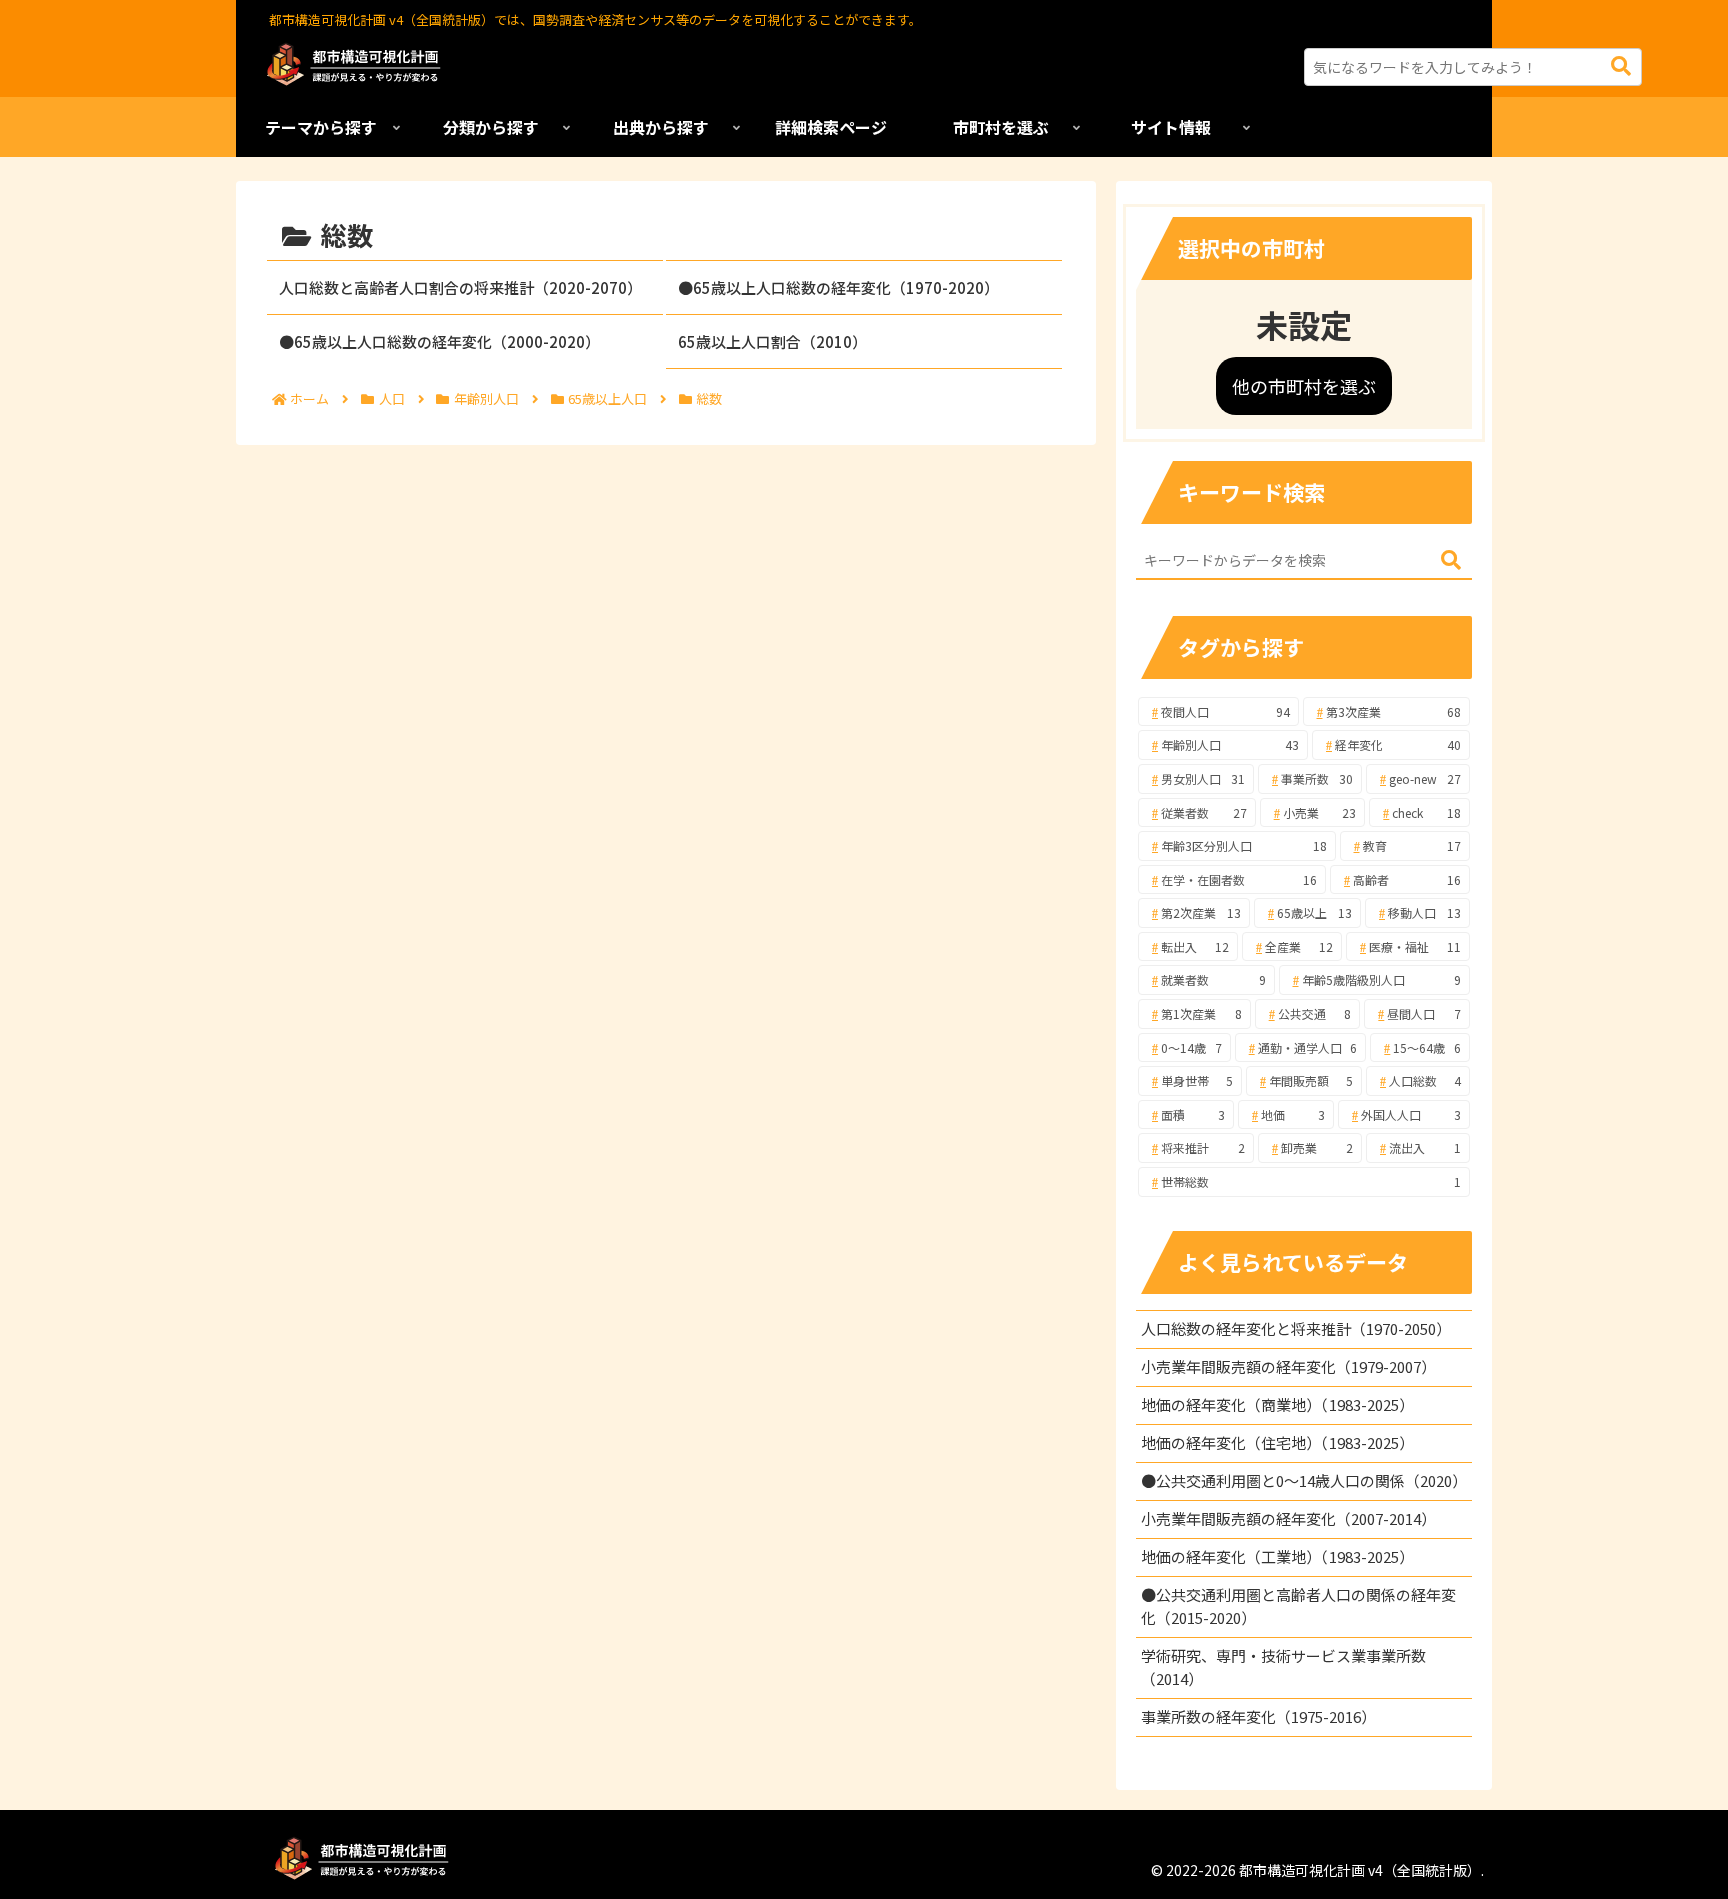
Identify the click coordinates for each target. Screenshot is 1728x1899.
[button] (1621, 66)
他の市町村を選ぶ (1304, 386)
